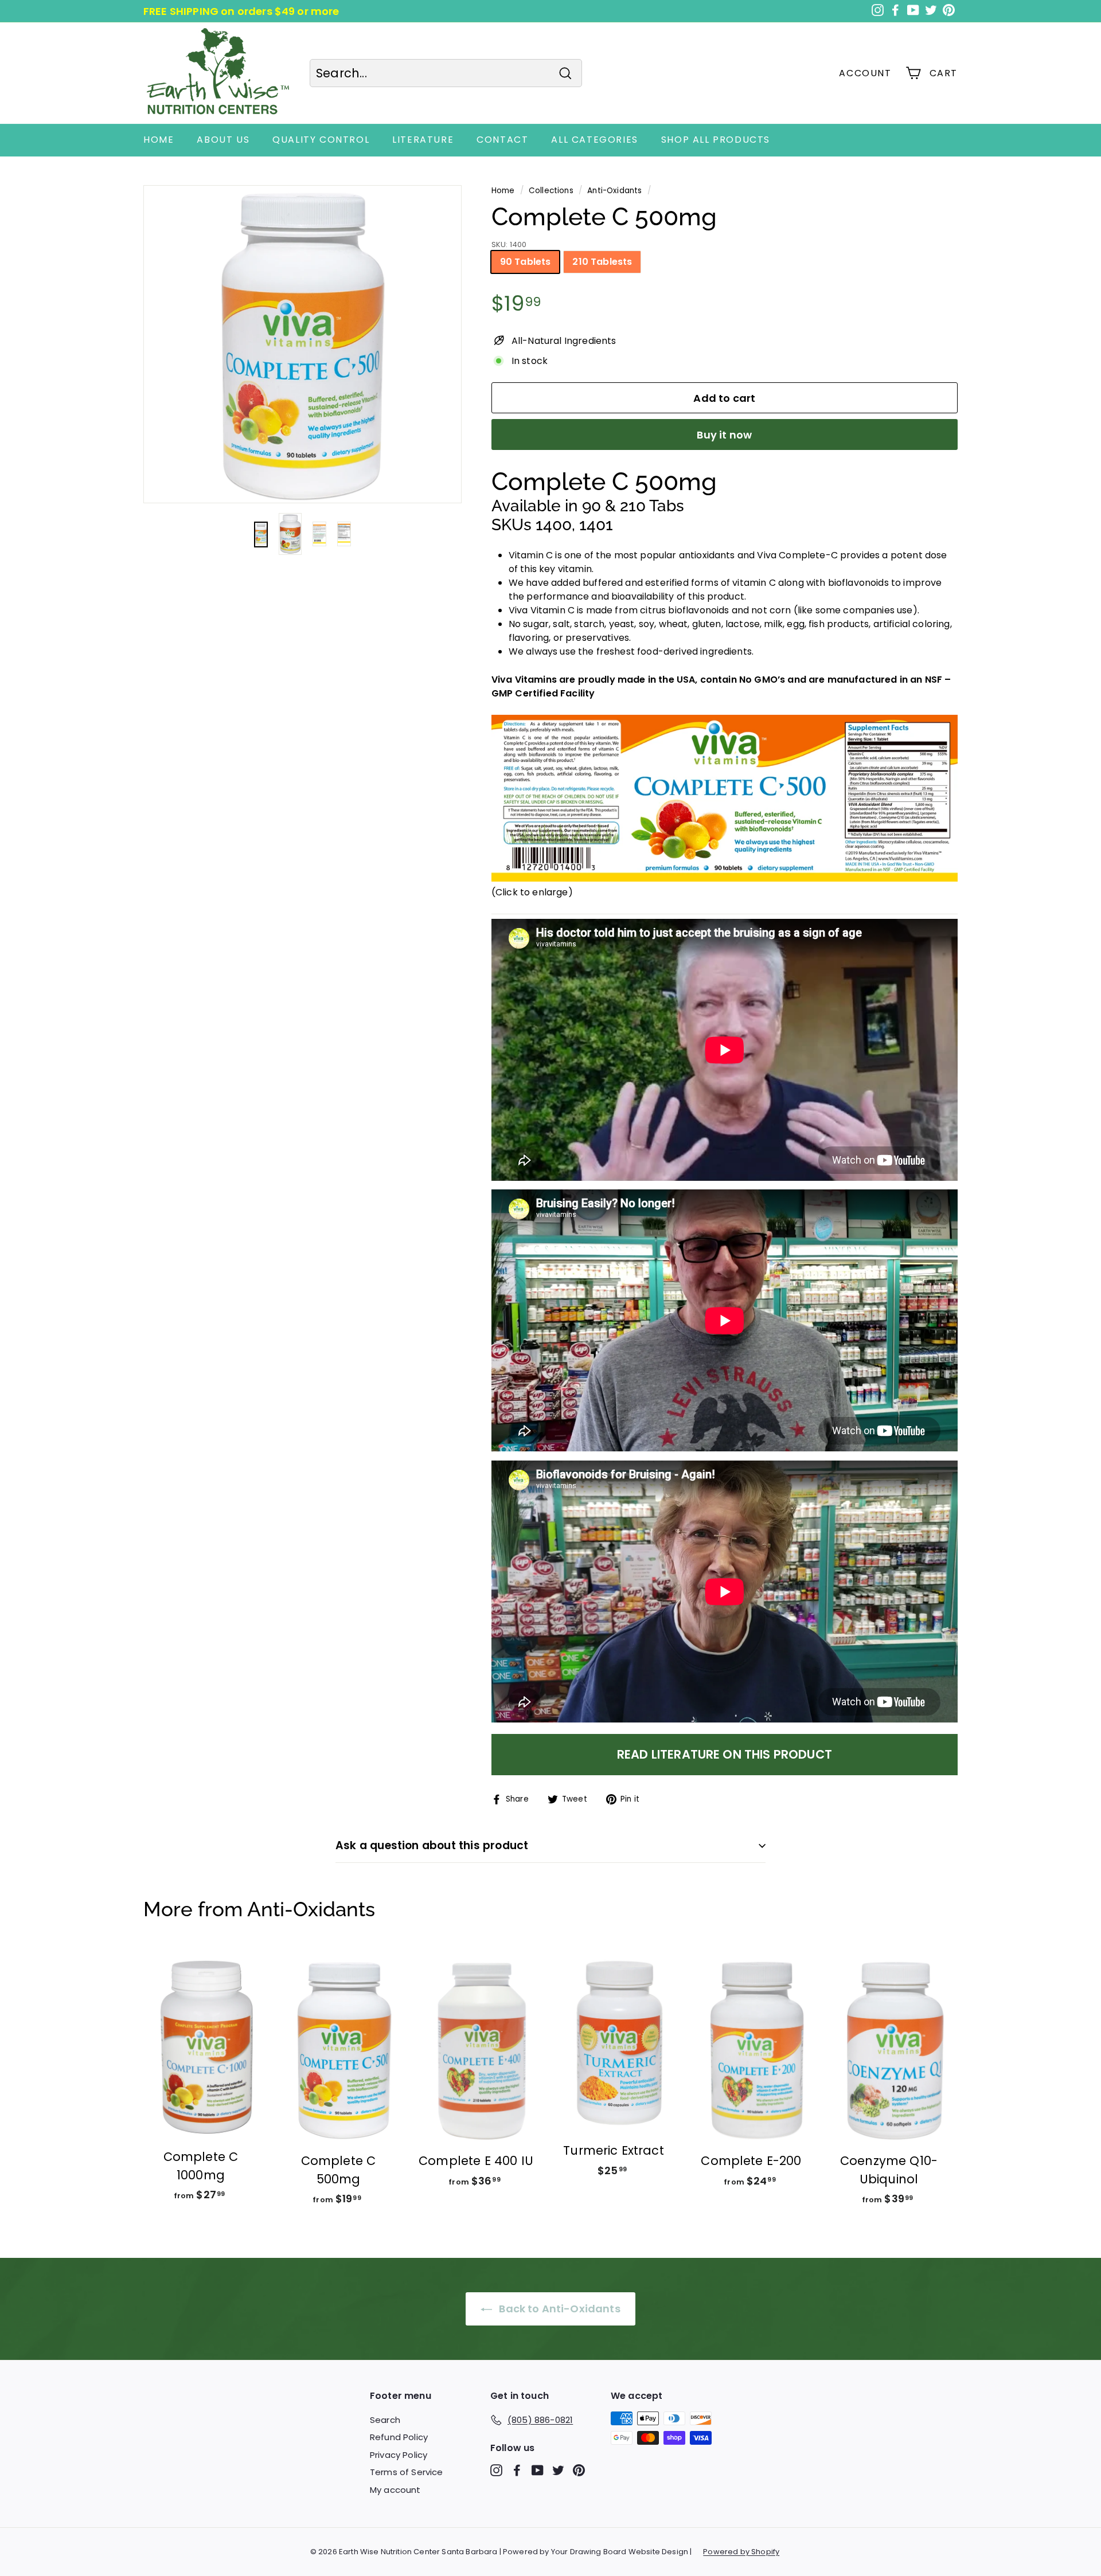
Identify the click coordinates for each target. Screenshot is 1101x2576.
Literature (423, 140)
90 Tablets (526, 262)
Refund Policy (399, 2437)
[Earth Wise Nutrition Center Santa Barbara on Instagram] (496, 2470)
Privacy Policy (399, 2455)
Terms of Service (407, 2472)
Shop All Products (716, 140)
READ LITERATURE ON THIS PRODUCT (725, 1754)
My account (395, 2490)
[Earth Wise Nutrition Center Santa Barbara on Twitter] (558, 2470)
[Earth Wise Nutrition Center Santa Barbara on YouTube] (538, 2470)
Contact (502, 140)
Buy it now (724, 435)
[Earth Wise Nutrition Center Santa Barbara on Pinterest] (579, 2470)
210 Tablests (602, 262)
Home (159, 140)
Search (385, 2420)
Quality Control (321, 140)
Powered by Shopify (741, 2552)
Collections (551, 191)
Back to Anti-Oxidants (559, 2309)
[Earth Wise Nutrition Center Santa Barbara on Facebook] (517, 2470)
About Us (223, 140)
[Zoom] (302, 344)
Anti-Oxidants (614, 191)
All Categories (594, 140)
